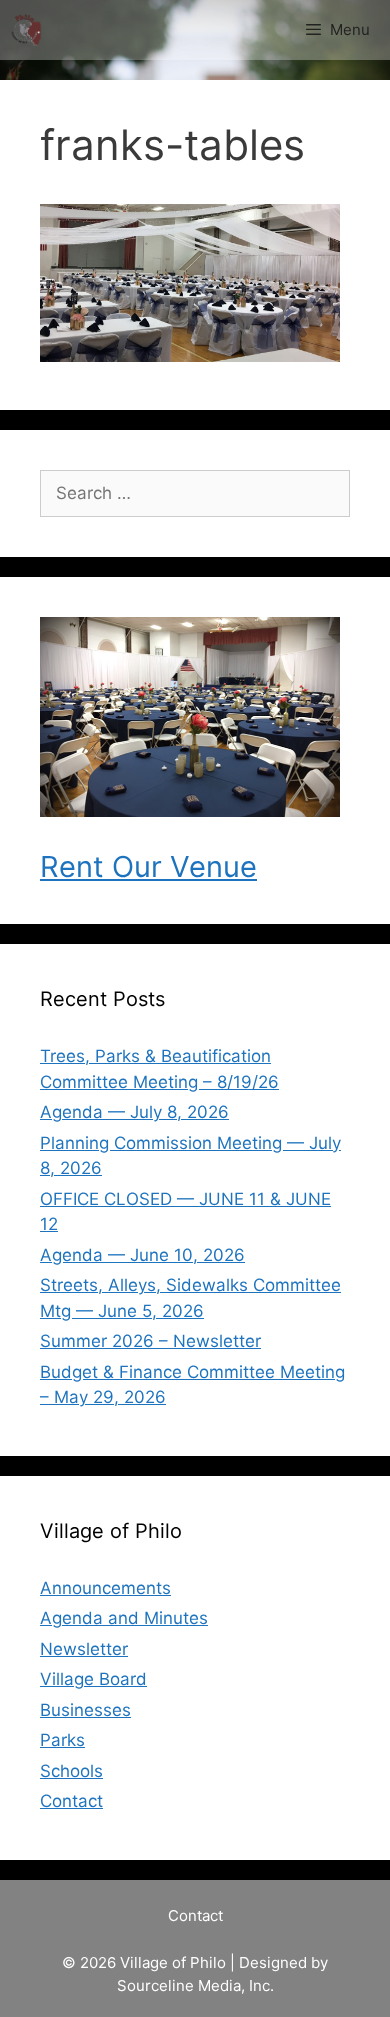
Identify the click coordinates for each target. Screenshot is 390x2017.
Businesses (85, 1710)
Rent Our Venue (148, 866)
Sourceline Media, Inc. (195, 1985)
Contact (71, 1801)
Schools (71, 1771)
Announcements (105, 1588)
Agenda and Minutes (124, 1618)
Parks (62, 1740)
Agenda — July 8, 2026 (134, 1112)
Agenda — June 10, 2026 (142, 1255)
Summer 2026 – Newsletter (150, 1341)
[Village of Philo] (26, 30)
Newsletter (84, 1649)
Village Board (93, 1679)
